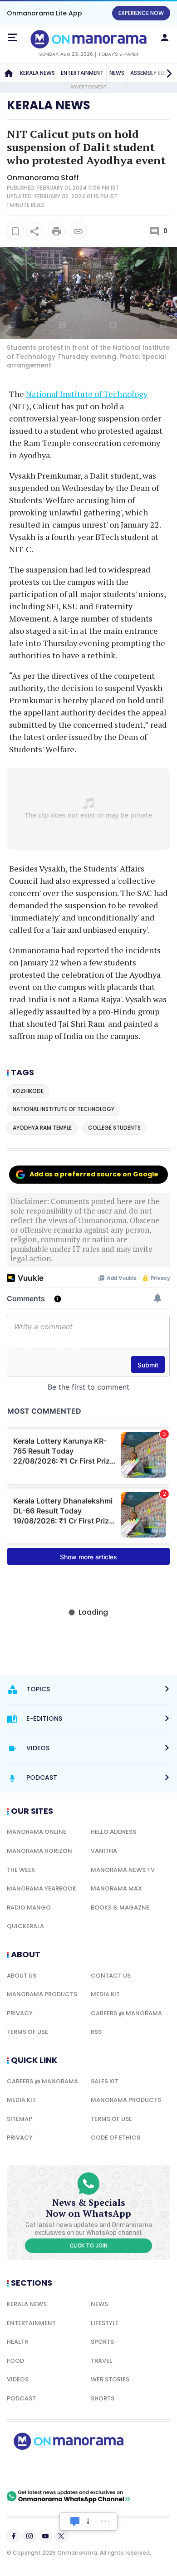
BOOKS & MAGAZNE (120, 1908)
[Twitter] (61, 2536)
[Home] (9, 73)
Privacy (20, 2013)
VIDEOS (18, 2379)
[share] (34, 231)
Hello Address (113, 1832)
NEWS (117, 73)
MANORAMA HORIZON (39, 1851)
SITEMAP (20, 2119)
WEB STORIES (110, 2379)
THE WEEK (21, 1870)
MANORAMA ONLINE (37, 1832)
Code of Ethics (116, 2138)
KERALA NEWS (37, 73)
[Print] (56, 231)
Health (18, 2342)
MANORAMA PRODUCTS (42, 1994)
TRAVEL (101, 2361)
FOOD (15, 2361)
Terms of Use (27, 2032)
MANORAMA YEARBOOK (42, 1888)
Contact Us (111, 1976)
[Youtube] (45, 2536)
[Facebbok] (14, 2536)
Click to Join (89, 2246)
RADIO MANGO (29, 1908)
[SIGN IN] (165, 38)
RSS (96, 2032)
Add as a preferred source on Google (94, 1174)
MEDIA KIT (105, 1994)
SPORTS (102, 2342)
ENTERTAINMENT (82, 73)
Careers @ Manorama (126, 2013)
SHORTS (103, 2398)
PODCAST (21, 2398)
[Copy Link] (78, 231)
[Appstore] (100, 2470)
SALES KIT (105, 2081)
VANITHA (104, 1851)
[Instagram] (29, 2536)
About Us (22, 1976)
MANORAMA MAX (116, 1888)
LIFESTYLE (105, 2323)
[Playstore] (36, 2470)
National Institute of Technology (87, 394)
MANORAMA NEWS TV (123, 1870)
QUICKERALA (25, 1926)
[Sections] (12, 38)
